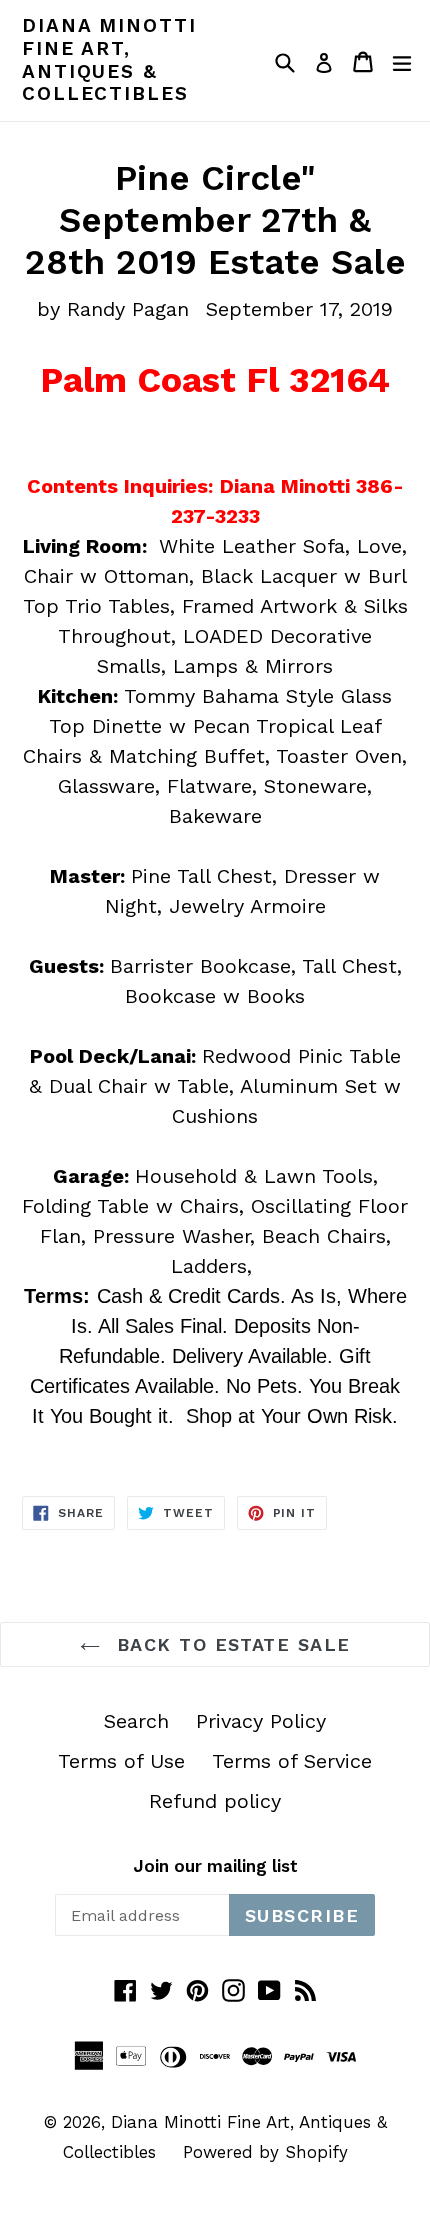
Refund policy (215, 1801)
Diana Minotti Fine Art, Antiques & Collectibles (109, 60)
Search (136, 1721)
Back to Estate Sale (230, 1644)
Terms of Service (292, 1761)
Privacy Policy (261, 1721)
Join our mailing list (215, 1866)
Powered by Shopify (265, 2152)
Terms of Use (121, 1761)
